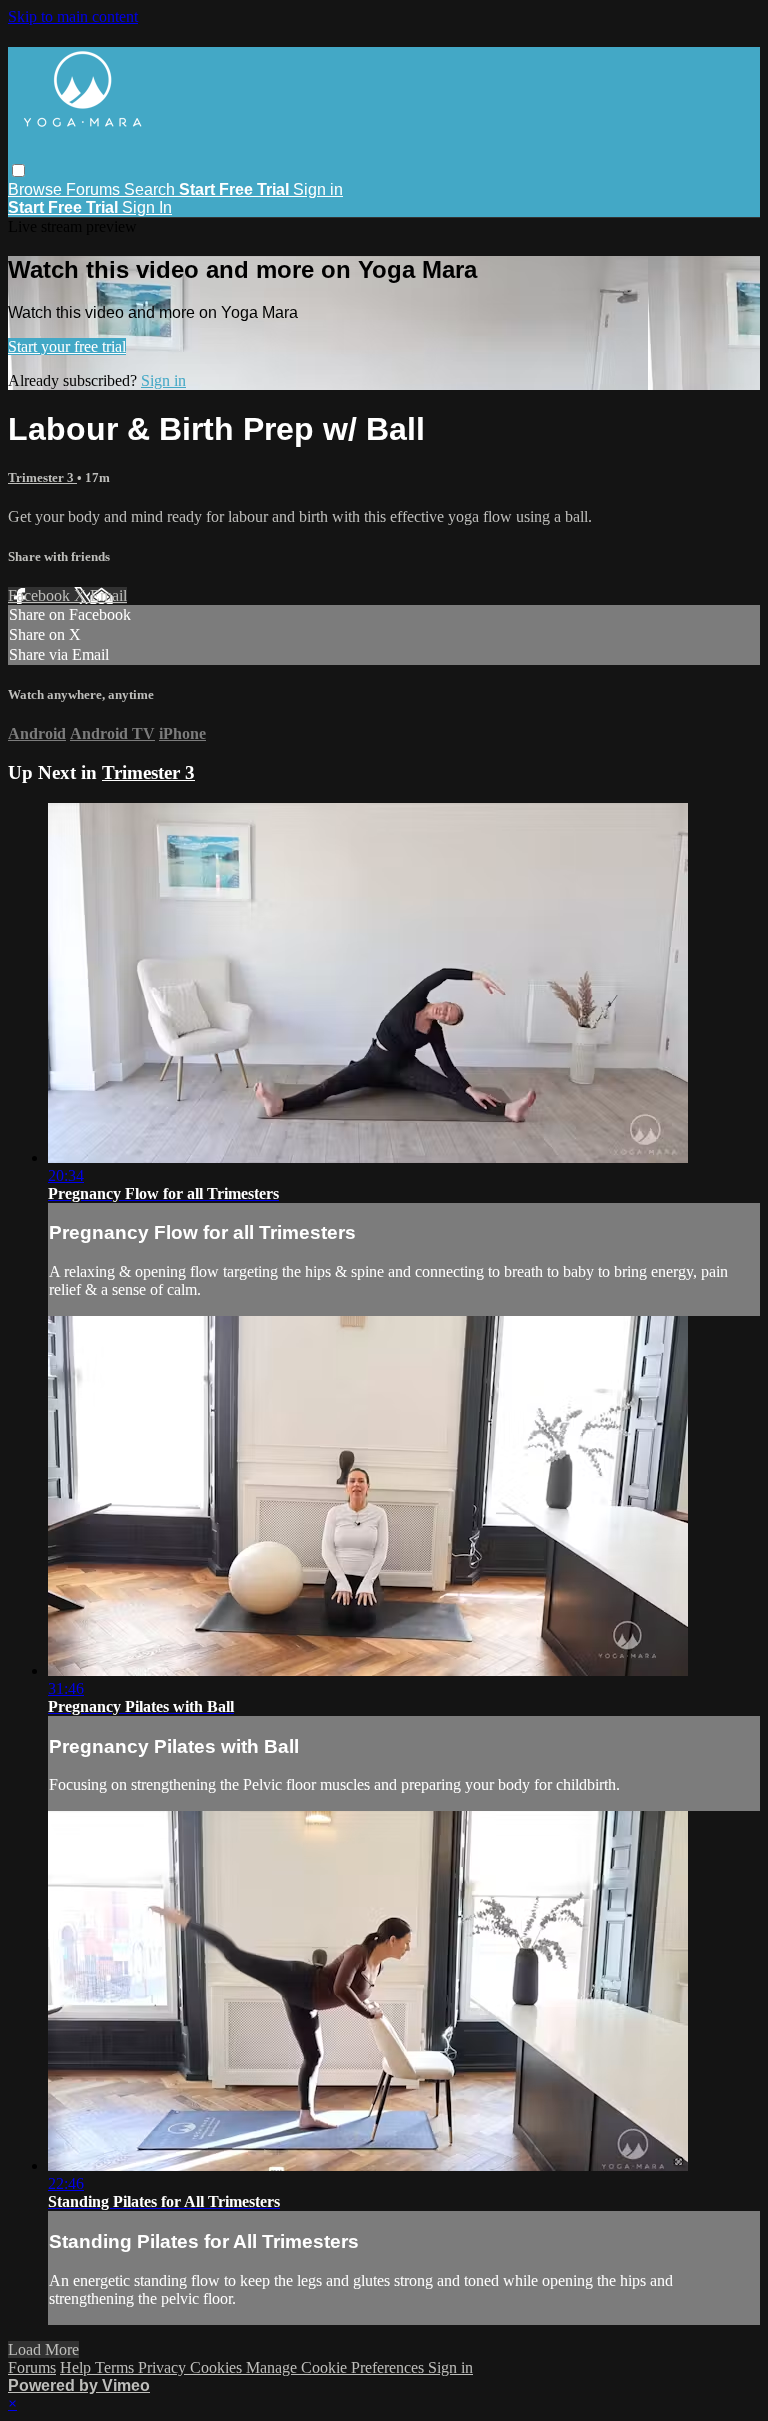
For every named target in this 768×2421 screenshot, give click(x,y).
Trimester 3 (42, 477)
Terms (116, 2367)
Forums (95, 189)
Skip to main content (73, 16)
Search (151, 189)
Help (77, 2367)
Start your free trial (67, 346)
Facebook (41, 595)
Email (108, 595)
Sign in (318, 189)
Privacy (164, 2367)
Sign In (147, 207)
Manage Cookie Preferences (337, 2367)
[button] (18, 170)
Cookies (218, 2367)
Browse (37, 189)
